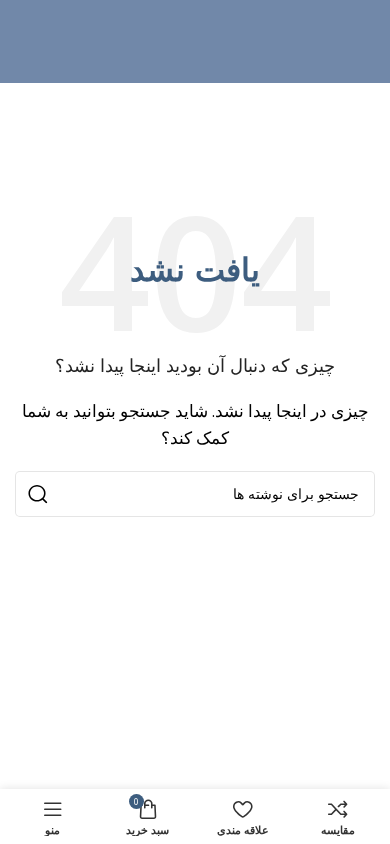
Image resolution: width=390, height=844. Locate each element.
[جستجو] (38, 494)
